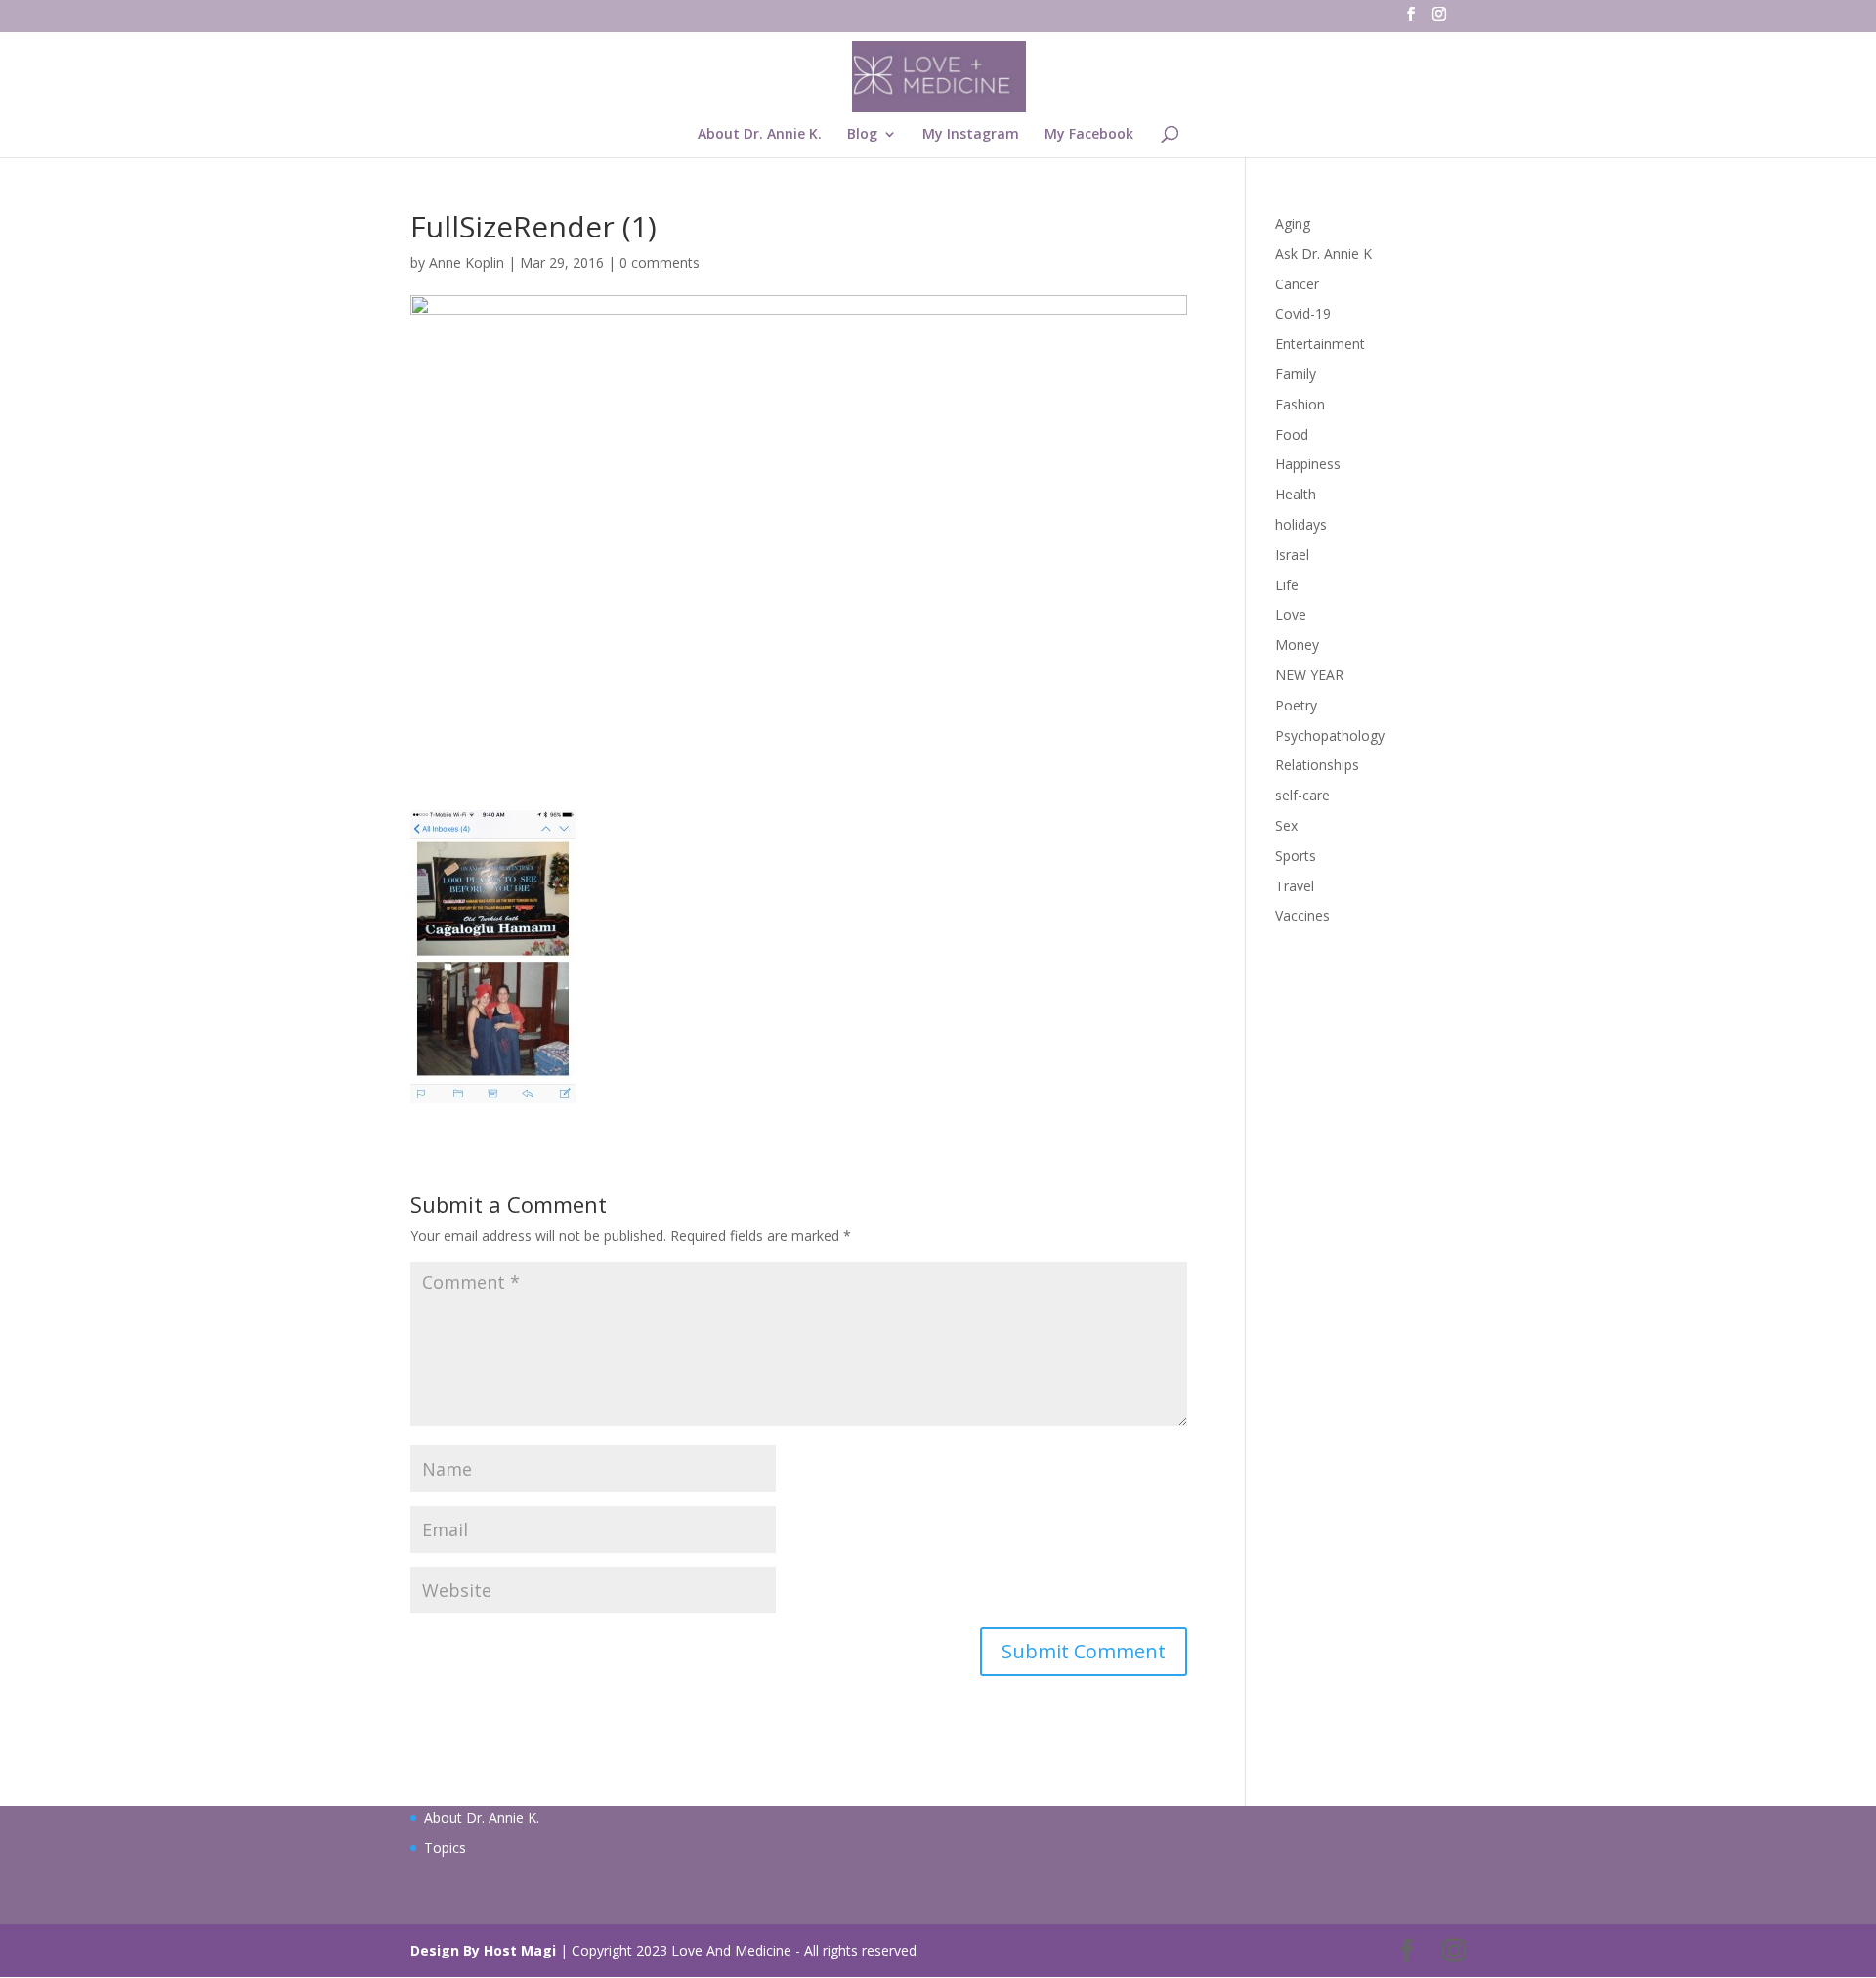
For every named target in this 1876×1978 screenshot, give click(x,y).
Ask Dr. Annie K (1323, 254)
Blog (862, 135)
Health (1296, 494)
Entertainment (1320, 344)
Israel (1292, 555)
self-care (1302, 795)
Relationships (1317, 765)
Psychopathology (1330, 735)
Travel (1295, 886)
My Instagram (971, 135)
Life (1287, 585)
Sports (1296, 856)
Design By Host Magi (483, 1950)
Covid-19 (1303, 313)
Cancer (1297, 284)
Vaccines (1302, 915)
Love (1291, 614)
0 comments (660, 262)
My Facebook (1089, 135)
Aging (1293, 223)
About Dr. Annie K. (760, 135)
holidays (1301, 524)
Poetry (1296, 705)
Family (1296, 374)
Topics (445, 1848)
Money (1297, 645)
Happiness (1308, 464)
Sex (1286, 825)
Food (1292, 434)
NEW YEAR (1309, 675)
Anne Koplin (467, 262)
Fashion (1300, 404)
